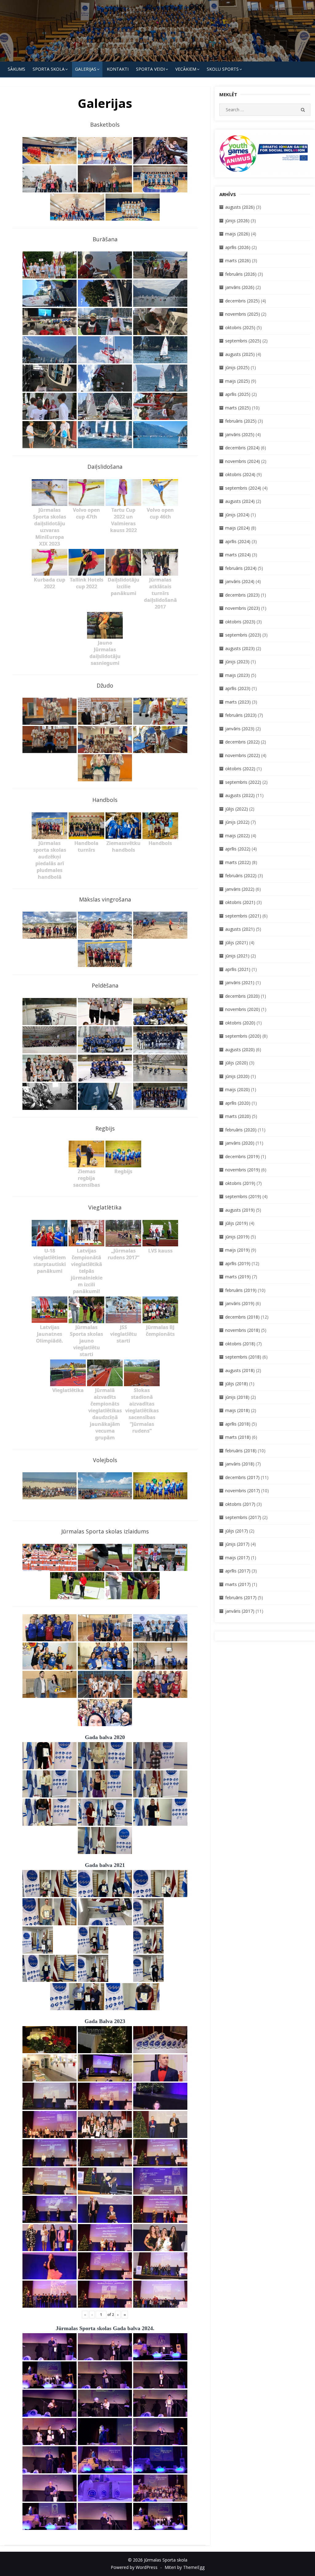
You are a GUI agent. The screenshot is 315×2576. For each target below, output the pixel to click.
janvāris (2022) (240, 889)
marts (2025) (238, 408)
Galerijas (86, 69)
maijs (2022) (237, 836)
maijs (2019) (237, 1250)
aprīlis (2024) (238, 541)
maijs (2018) (237, 1410)
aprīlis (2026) (238, 247)
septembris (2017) (243, 1517)
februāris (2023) (241, 715)
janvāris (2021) (240, 982)
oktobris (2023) (240, 622)
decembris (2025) (242, 301)
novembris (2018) (243, 1330)
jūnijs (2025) (237, 367)
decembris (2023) (242, 595)
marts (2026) (238, 260)
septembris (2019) (243, 1196)
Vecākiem (186, 69)
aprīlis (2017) (238, 1571)
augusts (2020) (240, 1049)
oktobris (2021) (240, 902)
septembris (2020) (243, 1036)
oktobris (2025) (240, 327)
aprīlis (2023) (238, 688)
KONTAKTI (118, 69)
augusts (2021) (240, 929)
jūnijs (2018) (237, 1397)
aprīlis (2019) (238, 1263)
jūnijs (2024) (237, 515)
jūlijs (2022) (237, 809)
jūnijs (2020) (237, 1076)
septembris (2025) (243, 341)
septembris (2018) (243, 1357)
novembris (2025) (243, 314)
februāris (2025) (241, 421)
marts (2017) (238, 1584)
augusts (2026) (240, 207)
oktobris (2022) (240, 769)
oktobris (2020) (240, 1023)
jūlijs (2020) (237, 1063)
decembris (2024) (242, 448)
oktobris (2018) (240, 1344)
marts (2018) (238, 1437)
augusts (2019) (240, 1210)
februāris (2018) (241, 1451)
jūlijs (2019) (237, 1223)
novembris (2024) (243, 461)
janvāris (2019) (240, 1303)
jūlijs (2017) (237, 1531)
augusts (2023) (240, 648)
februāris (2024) (241, 568)
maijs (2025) (237, 381)
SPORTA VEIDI (150, 69)
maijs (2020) (237, 1089)
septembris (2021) (243, 916)
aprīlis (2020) (238, 1103)
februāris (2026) (241, 274)
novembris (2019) (243, 1170)
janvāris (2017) (240, 1611)
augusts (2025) (240, 354)
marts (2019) (238, 1277)
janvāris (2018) (240, 1464)
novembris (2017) (243, 1491)
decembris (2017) (242, 1477)
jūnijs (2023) (237, 662)
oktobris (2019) (240, 1183)
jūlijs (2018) (237, 1384)
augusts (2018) (240, 1370)
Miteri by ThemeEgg (185, 2567)
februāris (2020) (241, 1130)
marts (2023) (238, 702)
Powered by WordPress (134, 2567)
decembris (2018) (242, 1317)
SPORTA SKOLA (49, 69)
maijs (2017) (237, 1558)
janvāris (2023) (240, 729)
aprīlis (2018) (238, 1424)
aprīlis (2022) (238, 849)
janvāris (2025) (240, 434)
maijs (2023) (237, 675)
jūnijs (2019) (237, 1237)
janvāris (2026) (240, 287)
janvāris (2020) (240, 1143)
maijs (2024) (237, 528)
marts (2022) (238, 862)
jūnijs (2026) (237, 221)
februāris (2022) (241, 876)
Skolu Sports (223, 69)
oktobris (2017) (240, 1504)
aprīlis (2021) (238, 969)
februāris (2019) (241, 1290)
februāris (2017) (241, 1598)
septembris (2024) (243, 488)
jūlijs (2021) (237, 943)
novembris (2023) (243, 608)
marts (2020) (238, 1116)
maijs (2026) (237, 234)
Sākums (16, 69)
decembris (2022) (242, 742)
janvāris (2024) (240, 581)
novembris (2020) (243, 1009)
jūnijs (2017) (237, 1544)
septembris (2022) (243, 782)
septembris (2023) (243, 635)
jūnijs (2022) (237, 822)
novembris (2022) (243, 755)
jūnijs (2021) (237, 956)
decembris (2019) (242, 1156)
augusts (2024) (240, 501)
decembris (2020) (242, 996)
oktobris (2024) (240, 474)
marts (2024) (238, 555)
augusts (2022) (240, 795)
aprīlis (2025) (238, 394)
